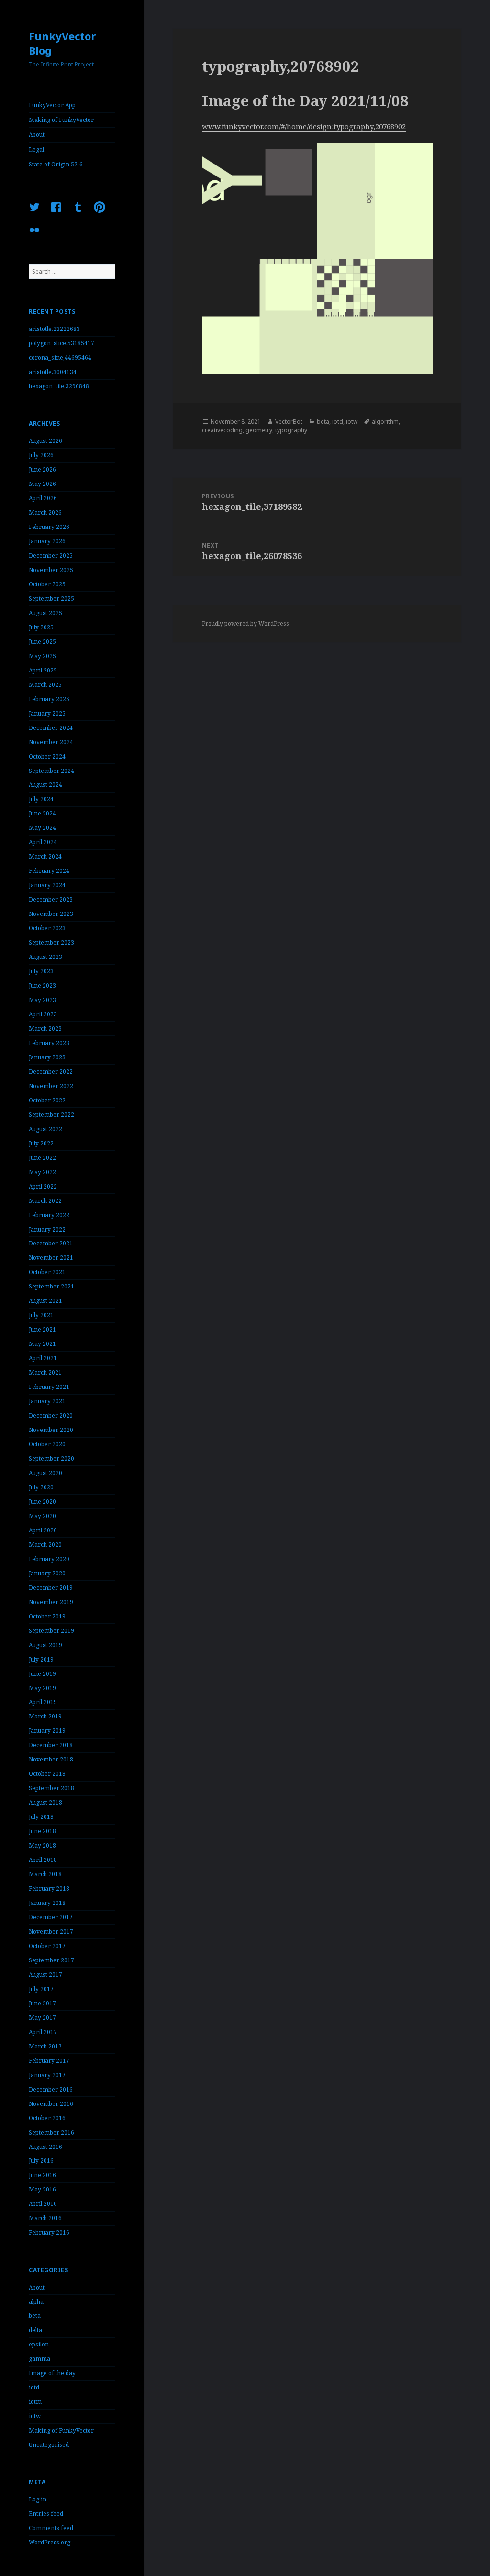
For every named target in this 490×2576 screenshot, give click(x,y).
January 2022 (47, 1229)
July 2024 (41, 799)
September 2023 (51, 942)
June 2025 (42, 642)
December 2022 (51, 1072)
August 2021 (45, 1301)
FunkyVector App (52, 105)
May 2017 (42, 2018)
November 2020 (51, 1430)
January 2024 (47, 885)
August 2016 (45, 2147)
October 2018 (47, 1774)
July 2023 (41, 971)
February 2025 (49, 699)
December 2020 (51, 1415)
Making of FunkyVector (61, 120)
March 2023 (45, 1029)
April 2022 (43, 1186)
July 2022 (41, 1143)
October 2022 (47, 1100)
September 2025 (51, 599)
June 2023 (42, 985)
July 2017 (41, 1989)
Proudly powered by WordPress (245, 623)
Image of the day (52, 2373)
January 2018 (47, 1903)
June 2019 (42, 1674)
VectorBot (289, 422)
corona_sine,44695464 (60, 358)
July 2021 (41, 1315)
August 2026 (45, 441)
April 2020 (43, 1530)
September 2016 (51, 2132)
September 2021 (51, 1286)
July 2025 (41, 627)
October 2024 (47, 756)
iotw (35, 2416)
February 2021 (49, 1387)
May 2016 (42, 2189)
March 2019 (45, 1716)
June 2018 (42, 1831)
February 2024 (49, 871)
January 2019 (47, 1731)
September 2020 (51, 1459)
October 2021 (47, 1272)
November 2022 (51, 1086)
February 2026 (49, 527)
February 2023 (49, 1043)
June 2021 (42, 1329)
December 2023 (51, 899)
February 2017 (49, 2061)
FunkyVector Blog (62, 43)
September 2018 (51, 1788)
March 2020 (45, 1545)
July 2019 (41, 1659)
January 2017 (47, 2075)
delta (35, 2330)
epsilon (39, 2344)
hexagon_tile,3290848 (59, 386)
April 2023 (43, 1014)
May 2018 (42, 1845)
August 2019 (45, 1645)
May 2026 (42, 484)
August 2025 (45, 613)
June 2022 (42, 1158)
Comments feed (51, 2528)
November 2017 (51, 1932)
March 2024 (45, 856)
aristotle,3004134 (53, 372)
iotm (35, 2402)
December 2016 (51, 2089)
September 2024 (51, 771)
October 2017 (47, 1946)
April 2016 (43, 2204)
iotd (34, 2387)
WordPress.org (50, 2542)
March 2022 (45, 1201)
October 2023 (47, 928)
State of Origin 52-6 (56, 164)
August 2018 (45, 1802)
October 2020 (47, 1444)
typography (291, 430)
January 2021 (47, 1401)
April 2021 (43, 1358)
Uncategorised (49, 2445)
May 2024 (42, 828)
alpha (36, 2302)
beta (35, 2316)
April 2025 (43, 670)
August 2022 (45, 1129)
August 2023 (45, 957)
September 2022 (51, 1115)
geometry (259, 430)
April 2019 (43, 1702)
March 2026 (45, 512)
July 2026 (41, 455)
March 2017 (45, 2046)
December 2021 (51, 1243)
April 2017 (43, 2032)
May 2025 (42, 656)
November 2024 (51, 742)
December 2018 (51, 1745)
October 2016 (47, 2118)
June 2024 (42, 813)
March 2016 (45, 2218)
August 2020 (45, 1473)
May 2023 (42, 1000)
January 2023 (47, 1057)
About (37, 135)
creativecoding (222, 430)
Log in (38, 2499)
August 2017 (45, 1975)
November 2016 (51, 2104)
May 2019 (42, 1688)
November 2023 (51, 914)
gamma (39, 2359)
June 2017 (42, 2003)
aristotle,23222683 (54, 329)
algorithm (385, 422)
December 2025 (51, 556)
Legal (36, 149)
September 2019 (51, 1631)
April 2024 (43, 842)
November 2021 (51, 1258)
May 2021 (42, 1344)
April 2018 (43, 1860)
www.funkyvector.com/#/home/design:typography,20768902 (304, 126)
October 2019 (47, 1616)
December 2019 (51, 1588)
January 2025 (47, 713)
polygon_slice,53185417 (61, 343)
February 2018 (49, 1888)
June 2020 (42, 1502)
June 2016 (42, 2175)
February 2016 (49, 2232)
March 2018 (45, 1874)
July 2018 (41, 1817)
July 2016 (41, 2161)
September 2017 (51, 1960)
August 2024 (45, 785)
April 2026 (43, 498)
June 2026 (42, 469)
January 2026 (47, 541)
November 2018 (51, 1759)
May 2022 (42, 1172)
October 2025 (47, 584)
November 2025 (51, 570)
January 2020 (47, 1573)
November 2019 (51, 1602)
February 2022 (49, 1215)
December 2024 (51, 728)
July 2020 (41, 1487)
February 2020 (49, 1559)
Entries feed (46, 2514)
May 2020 (42, 1516)
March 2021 (45, 1372)
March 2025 (45, 685)
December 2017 (51, 1917)
